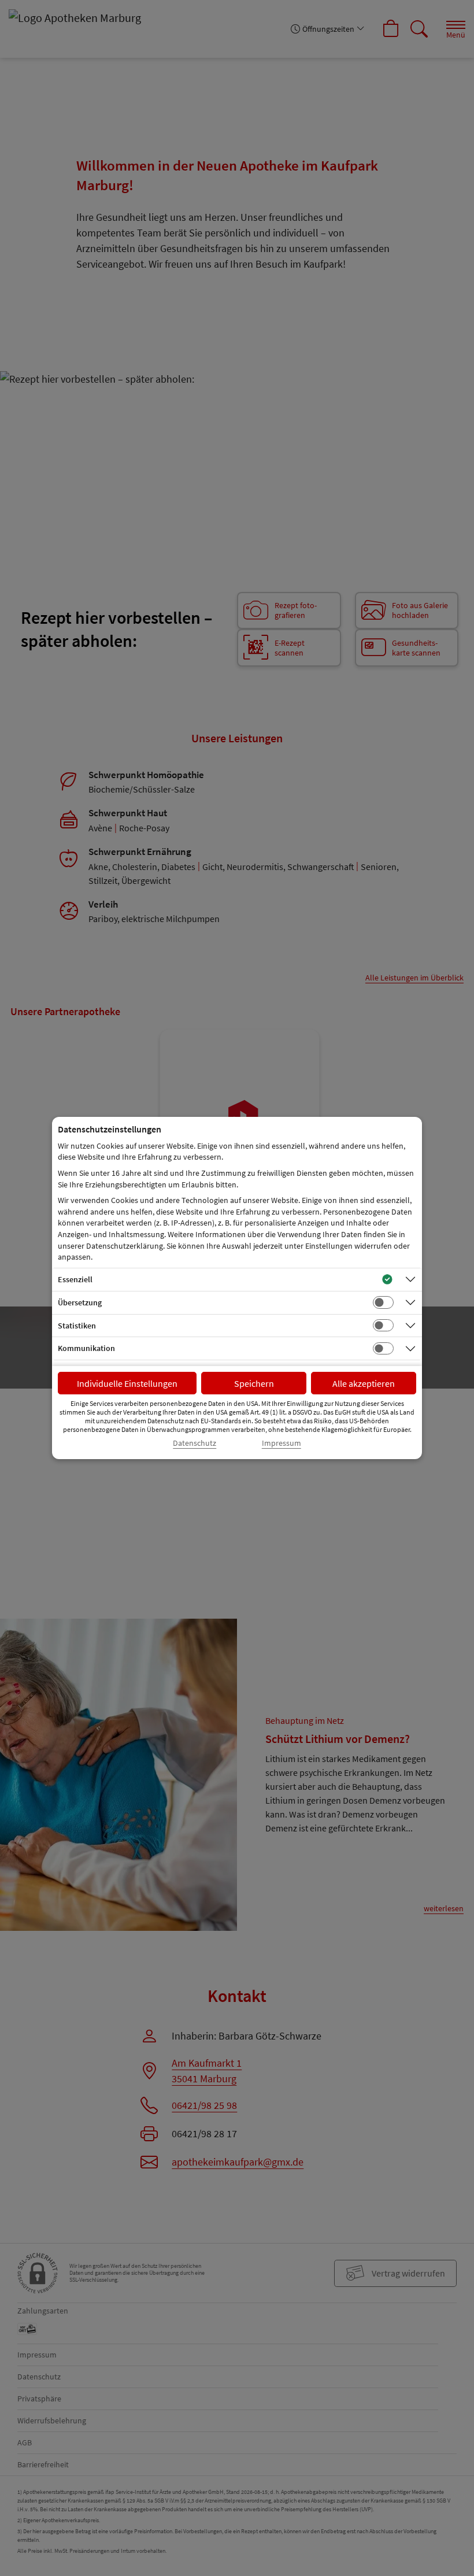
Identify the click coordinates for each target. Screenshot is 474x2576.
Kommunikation (86, 1348)
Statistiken (77, 1326)
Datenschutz (195, 1443)
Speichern (254, 1383)
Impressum (282, 1443)
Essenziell (75, 1279)
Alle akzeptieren (364, 1383)
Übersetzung (80, 1302)
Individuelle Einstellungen (127, 1383)
